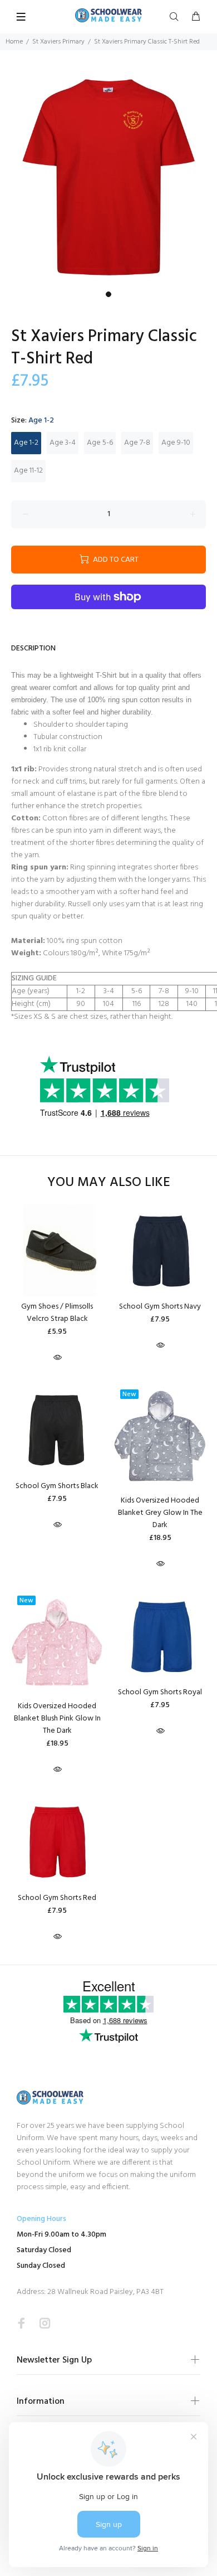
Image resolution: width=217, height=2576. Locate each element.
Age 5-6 (100, 443)
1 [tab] (108, 294)
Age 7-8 (137, 443)
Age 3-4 (63, 443)
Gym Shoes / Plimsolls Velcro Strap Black (57, 1313)
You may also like (109, 1183)
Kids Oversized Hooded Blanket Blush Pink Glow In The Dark (57, 1719)
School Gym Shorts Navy (160, 1307)
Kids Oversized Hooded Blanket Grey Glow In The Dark (160, 1513)
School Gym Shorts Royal (160, 1692)
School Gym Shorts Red (57, 1898)
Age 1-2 (26, 443)
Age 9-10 (176, 443)
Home (14, 42)
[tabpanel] (108, 177)
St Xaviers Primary (58, 42)
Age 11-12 (28, 471)
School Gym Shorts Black (57, 1486)
